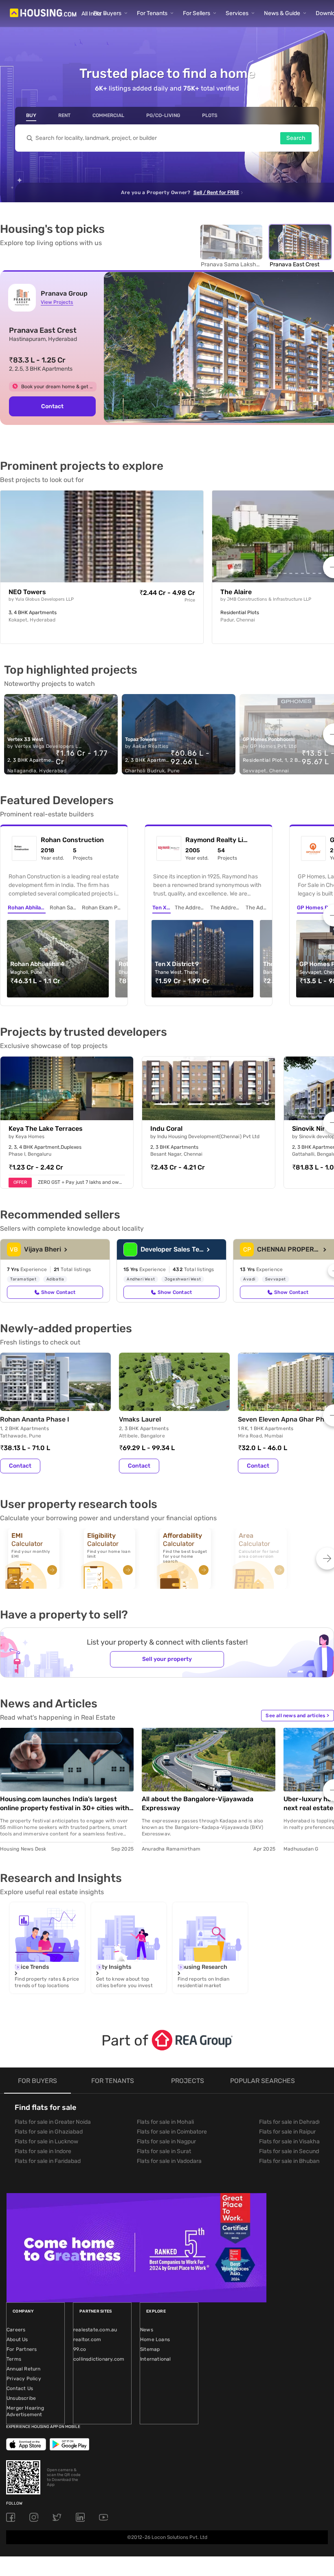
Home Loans (155, 2339)
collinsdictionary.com (99, 2359)
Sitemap (150, 2349)
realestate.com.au (95, 2330)
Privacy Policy (24, 2379)
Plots (210, 115)
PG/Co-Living (163, 115)
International (156, 2359)
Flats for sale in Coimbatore (172, 2132)
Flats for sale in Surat (164, 2151)
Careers (16, 2330)
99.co (80, 2349)
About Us (17, 2339)
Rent (64, 115)
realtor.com (87, 2339)
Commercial (108, 115)
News (147, 2330)
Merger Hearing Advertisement (25, 2411)
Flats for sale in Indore (43, 2151)
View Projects (57, 302)
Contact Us (20, 2388)
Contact (52, 406)
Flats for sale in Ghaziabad (49, 2132)
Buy (31, 115)
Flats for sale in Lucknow (46, 2142)
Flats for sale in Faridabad (48, 2161)
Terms (14, 2359)
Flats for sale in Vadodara (169, 2161)
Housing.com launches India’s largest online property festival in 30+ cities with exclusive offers (65, 1804)
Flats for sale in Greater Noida (53, 2122)
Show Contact (58, 1292)
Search (296, 138)
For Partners (22, 2349)
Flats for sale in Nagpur (166, 2142)
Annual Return (24, 2369)
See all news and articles (297, 1716)
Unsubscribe (21, 2398)
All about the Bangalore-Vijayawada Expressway (198, 1803)
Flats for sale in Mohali (165, 2122)
